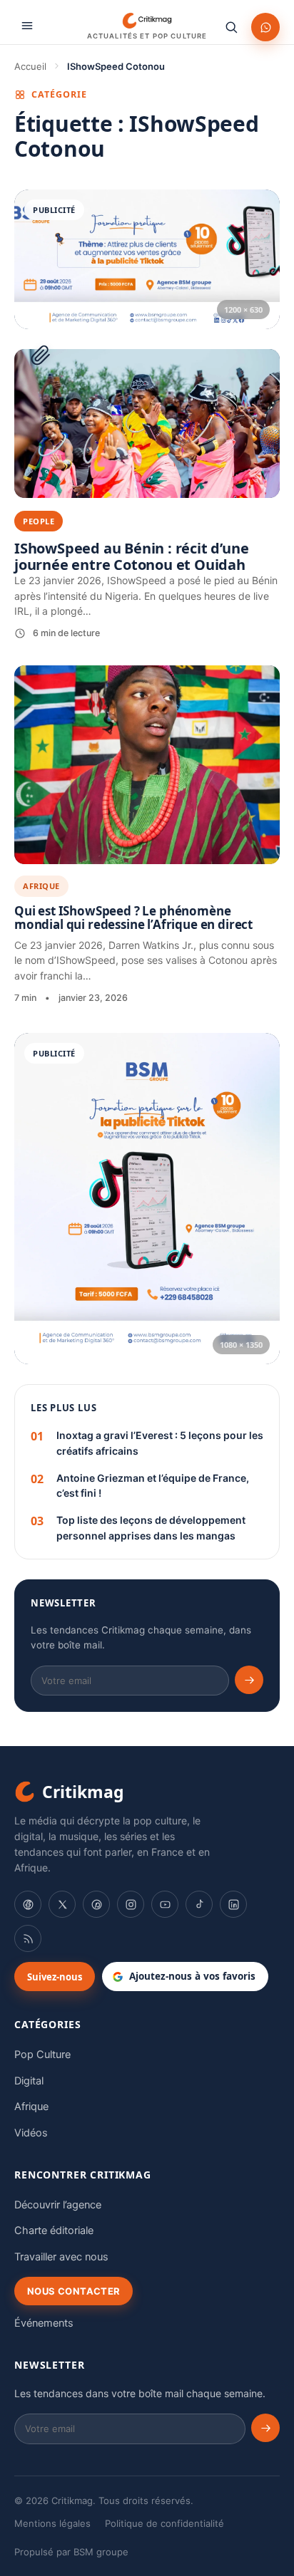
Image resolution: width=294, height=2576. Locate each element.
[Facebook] (28, 1904)
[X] (62, 1904)
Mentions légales (52, 2523)
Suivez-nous (55, 1977)
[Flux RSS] (28, 1938)
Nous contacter (73, 2291)
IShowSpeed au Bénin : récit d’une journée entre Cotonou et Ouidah (131, 556)
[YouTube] (165, 1904)
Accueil (30, 66)
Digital (29, 2081)
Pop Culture (42, 2055)
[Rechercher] (231, 27)
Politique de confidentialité (164, 2523)
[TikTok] (199, 1904)
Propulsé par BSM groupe (71, 2552)
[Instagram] (131, 1904)
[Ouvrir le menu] (27, 26)
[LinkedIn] (233, 1904)
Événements (44, 2323)
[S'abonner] (249, 1680)
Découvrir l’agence (58, 2205)
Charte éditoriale (54, 2230)
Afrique (41, 886)
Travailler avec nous (61, 2257)
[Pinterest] (96, 1904)
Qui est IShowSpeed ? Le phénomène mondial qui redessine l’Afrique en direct (133, 918)
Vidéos (31, 2133)
